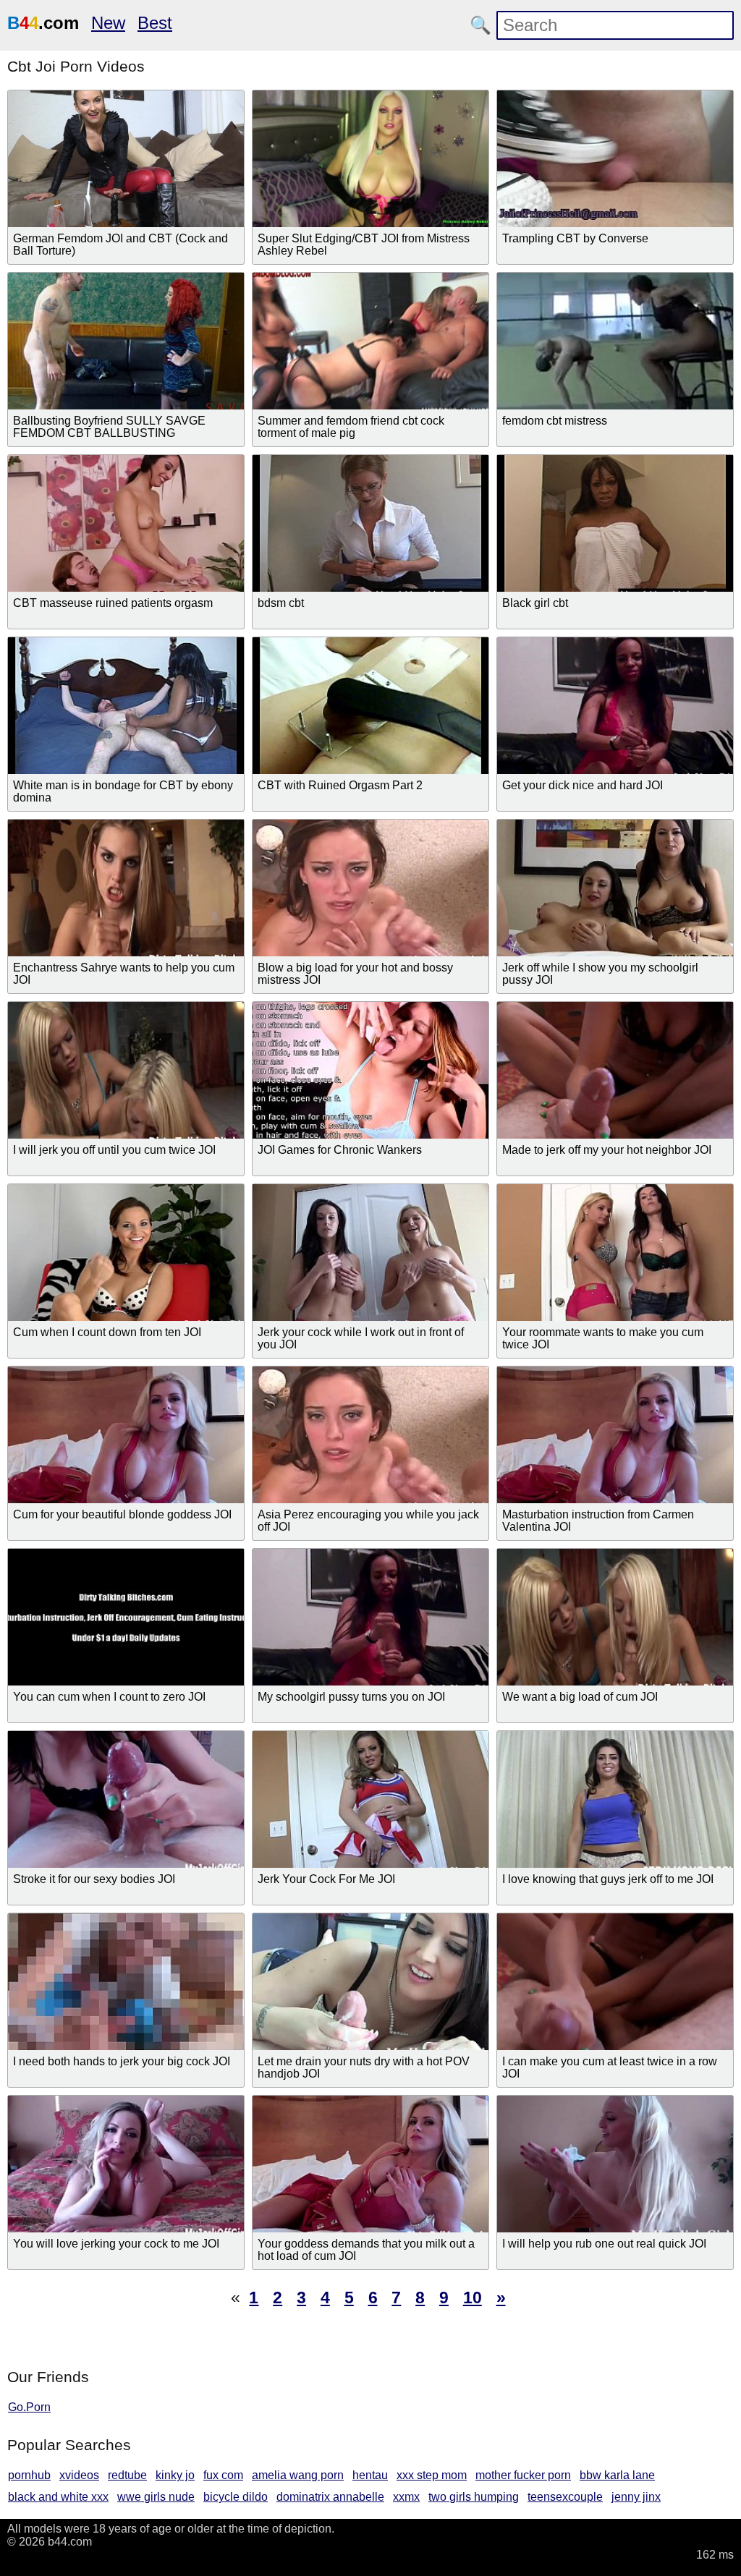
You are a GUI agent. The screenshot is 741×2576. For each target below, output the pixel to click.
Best (155, 23)
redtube (127, 2475)
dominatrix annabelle (330, 2497)
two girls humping (474, 2497)
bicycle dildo (236, 2497)
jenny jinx (636, 2497)
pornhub (29, 2475)
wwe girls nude (156, 2497)
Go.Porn (29, 2407)
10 (473, 2297)
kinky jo (175, 2475)
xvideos (79, 2475)
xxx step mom (432, 2475)
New (108, 23)
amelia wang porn (298, 2475)
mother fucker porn (523, 2475)
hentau (370, 2475)
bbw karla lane (617, 2475)
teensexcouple (565, 2497)
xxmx (406, 2497)
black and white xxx (58, 2497)
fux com (223, 2475)
